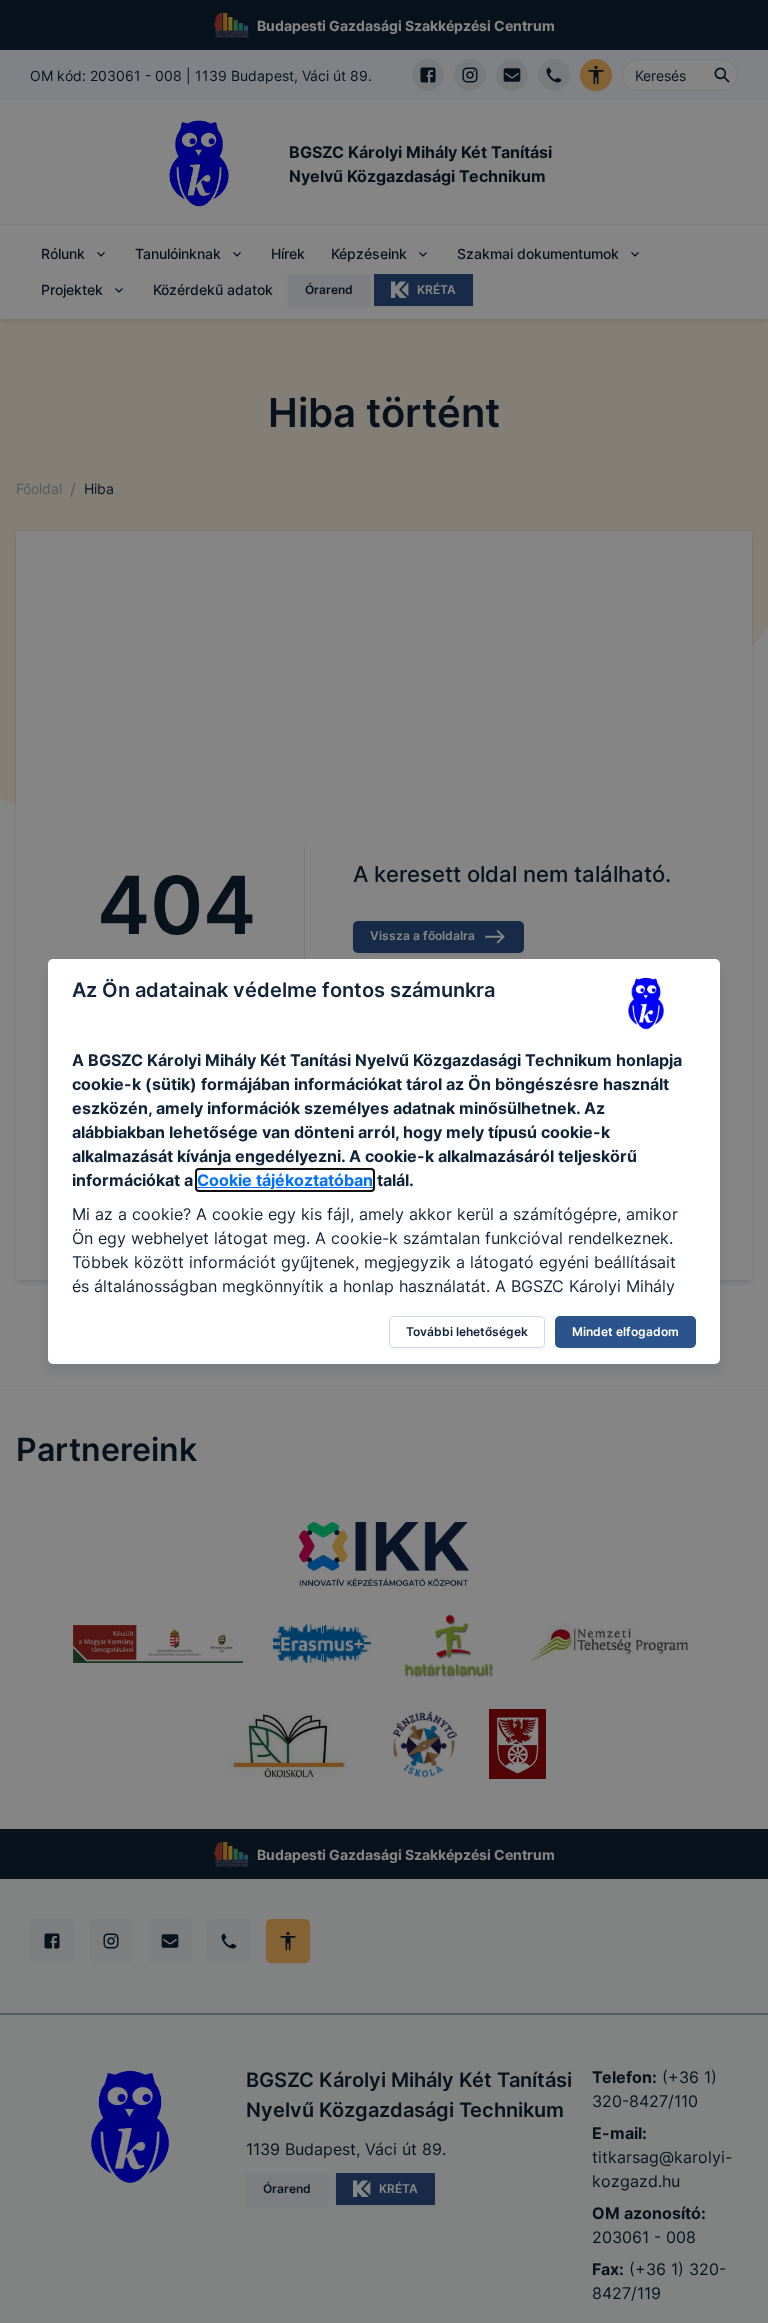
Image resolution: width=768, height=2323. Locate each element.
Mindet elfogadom (625, 1331)
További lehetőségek (467, 1331)
